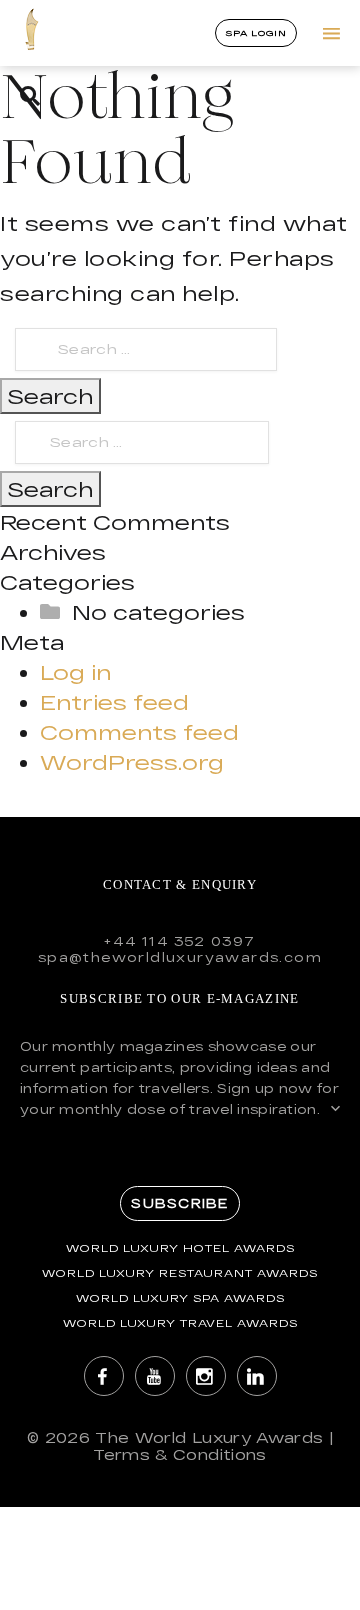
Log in (75, 672)
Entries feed (114, 702)
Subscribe (179, 1203)
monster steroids (106, 522)
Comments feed (139, 732)
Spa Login (256, 33)
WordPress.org (132, 762)
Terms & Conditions (179, 1454)
